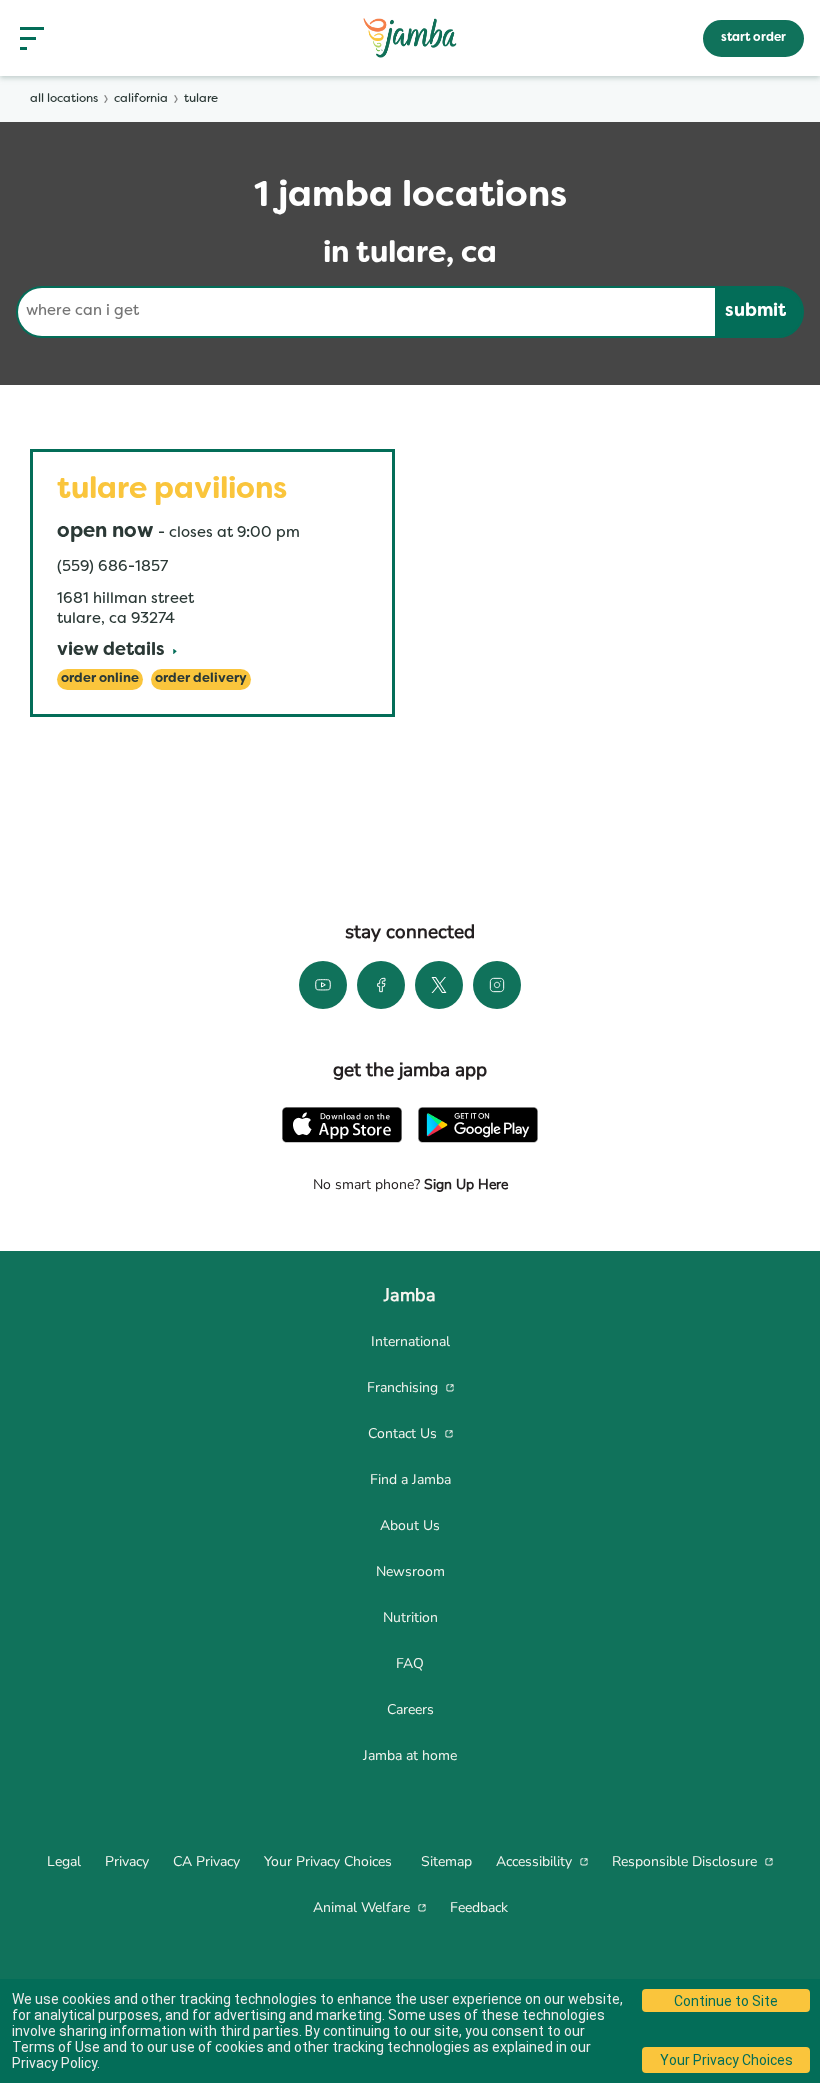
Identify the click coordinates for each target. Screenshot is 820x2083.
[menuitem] (410, 1342)
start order (753, 38)
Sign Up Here (464, 1184)
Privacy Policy (54, 2063)
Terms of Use (56, 2047)
